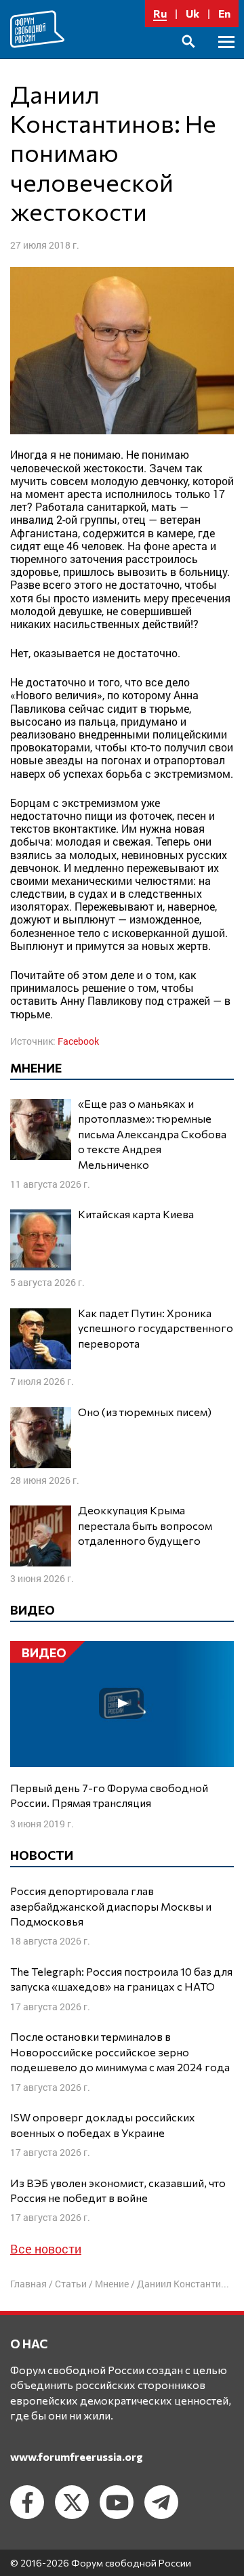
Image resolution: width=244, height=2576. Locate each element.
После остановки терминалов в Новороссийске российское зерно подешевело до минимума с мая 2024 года (120, 2052)
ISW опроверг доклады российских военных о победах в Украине (103, 2124)
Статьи (71, 2284)
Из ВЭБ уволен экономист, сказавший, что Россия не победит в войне (118, 2190)
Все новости (46, 2249)
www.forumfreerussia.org (77, 2456)
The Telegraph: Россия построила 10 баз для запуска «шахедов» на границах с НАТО (121, 1979)
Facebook (78, 1041)
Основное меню (226, 57)
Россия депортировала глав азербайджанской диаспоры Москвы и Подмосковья (111, 1906)
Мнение (112, 2284)
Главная (28, 2284)
